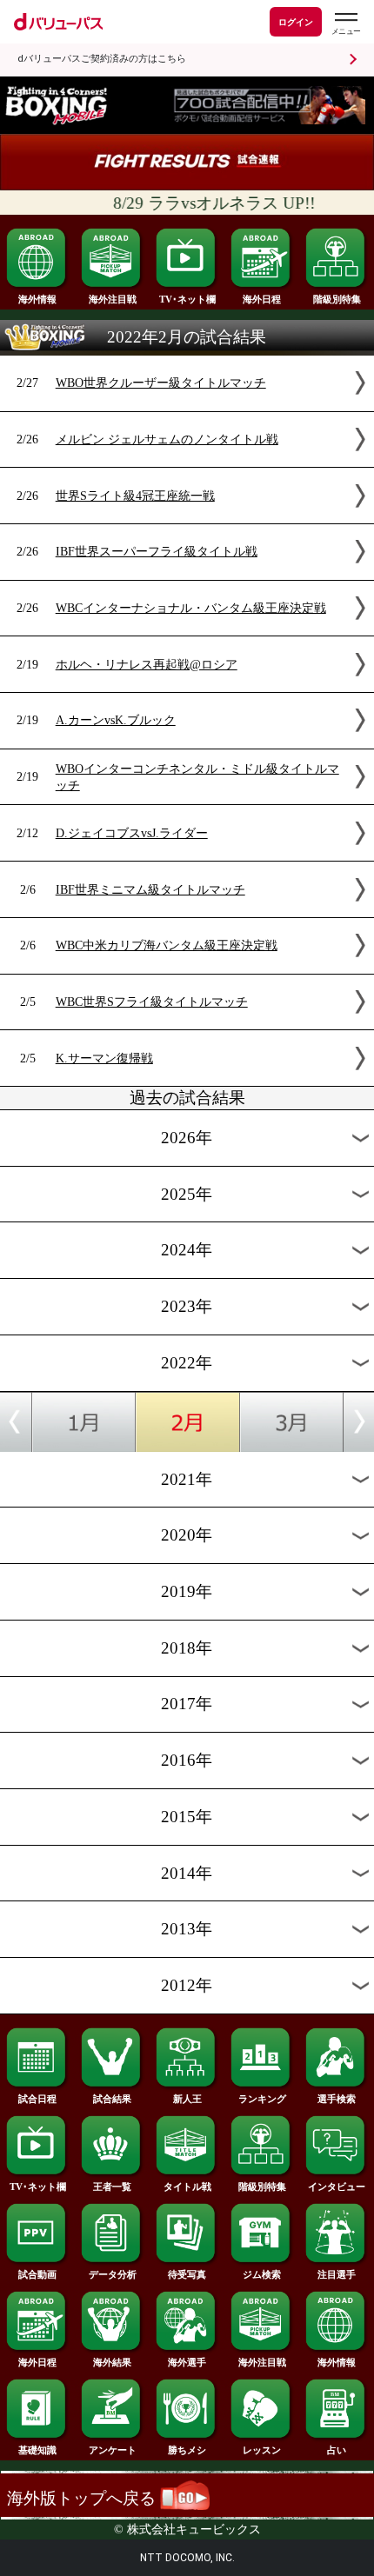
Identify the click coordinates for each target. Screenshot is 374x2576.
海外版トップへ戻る (83, 2498)
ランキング (262, 2099)
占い (337, 2450)
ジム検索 (262, 2274)
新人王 (187, 2099)
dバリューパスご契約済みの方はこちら (102, 59)
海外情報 (37, 299)
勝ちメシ (187, 2450)
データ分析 (113, 2274)
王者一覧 (112, 2187)
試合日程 (37, 2099)
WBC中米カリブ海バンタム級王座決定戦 (167, 945)
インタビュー (337, 2187)
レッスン (262, 2450)
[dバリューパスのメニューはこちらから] (345, 24)
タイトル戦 (187, 2187)
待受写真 (187, 2274)
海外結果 (112, 2362)
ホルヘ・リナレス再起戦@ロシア (147, 664)
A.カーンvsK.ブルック (116, 720)
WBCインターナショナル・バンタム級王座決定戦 (191, 608)
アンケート (113, 2450)
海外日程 (262, 299)
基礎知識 (37, 2450)
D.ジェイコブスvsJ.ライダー (132, 833)
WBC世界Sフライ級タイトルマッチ (152, 1002)
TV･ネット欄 (187, 299)
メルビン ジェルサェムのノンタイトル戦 (167, 439)
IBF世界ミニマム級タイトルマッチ (150, 889)
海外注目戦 (113, 299)
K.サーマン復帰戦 (104, 1058)
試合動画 (37, 2274)
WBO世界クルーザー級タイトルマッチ (161, 383)
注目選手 (337, 2274)
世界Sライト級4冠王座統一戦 (135, 496)
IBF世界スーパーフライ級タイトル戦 (157, 551)
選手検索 (337, 2099)
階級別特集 (337, 299)
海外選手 (187, 2362)
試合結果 (112, 2099)
